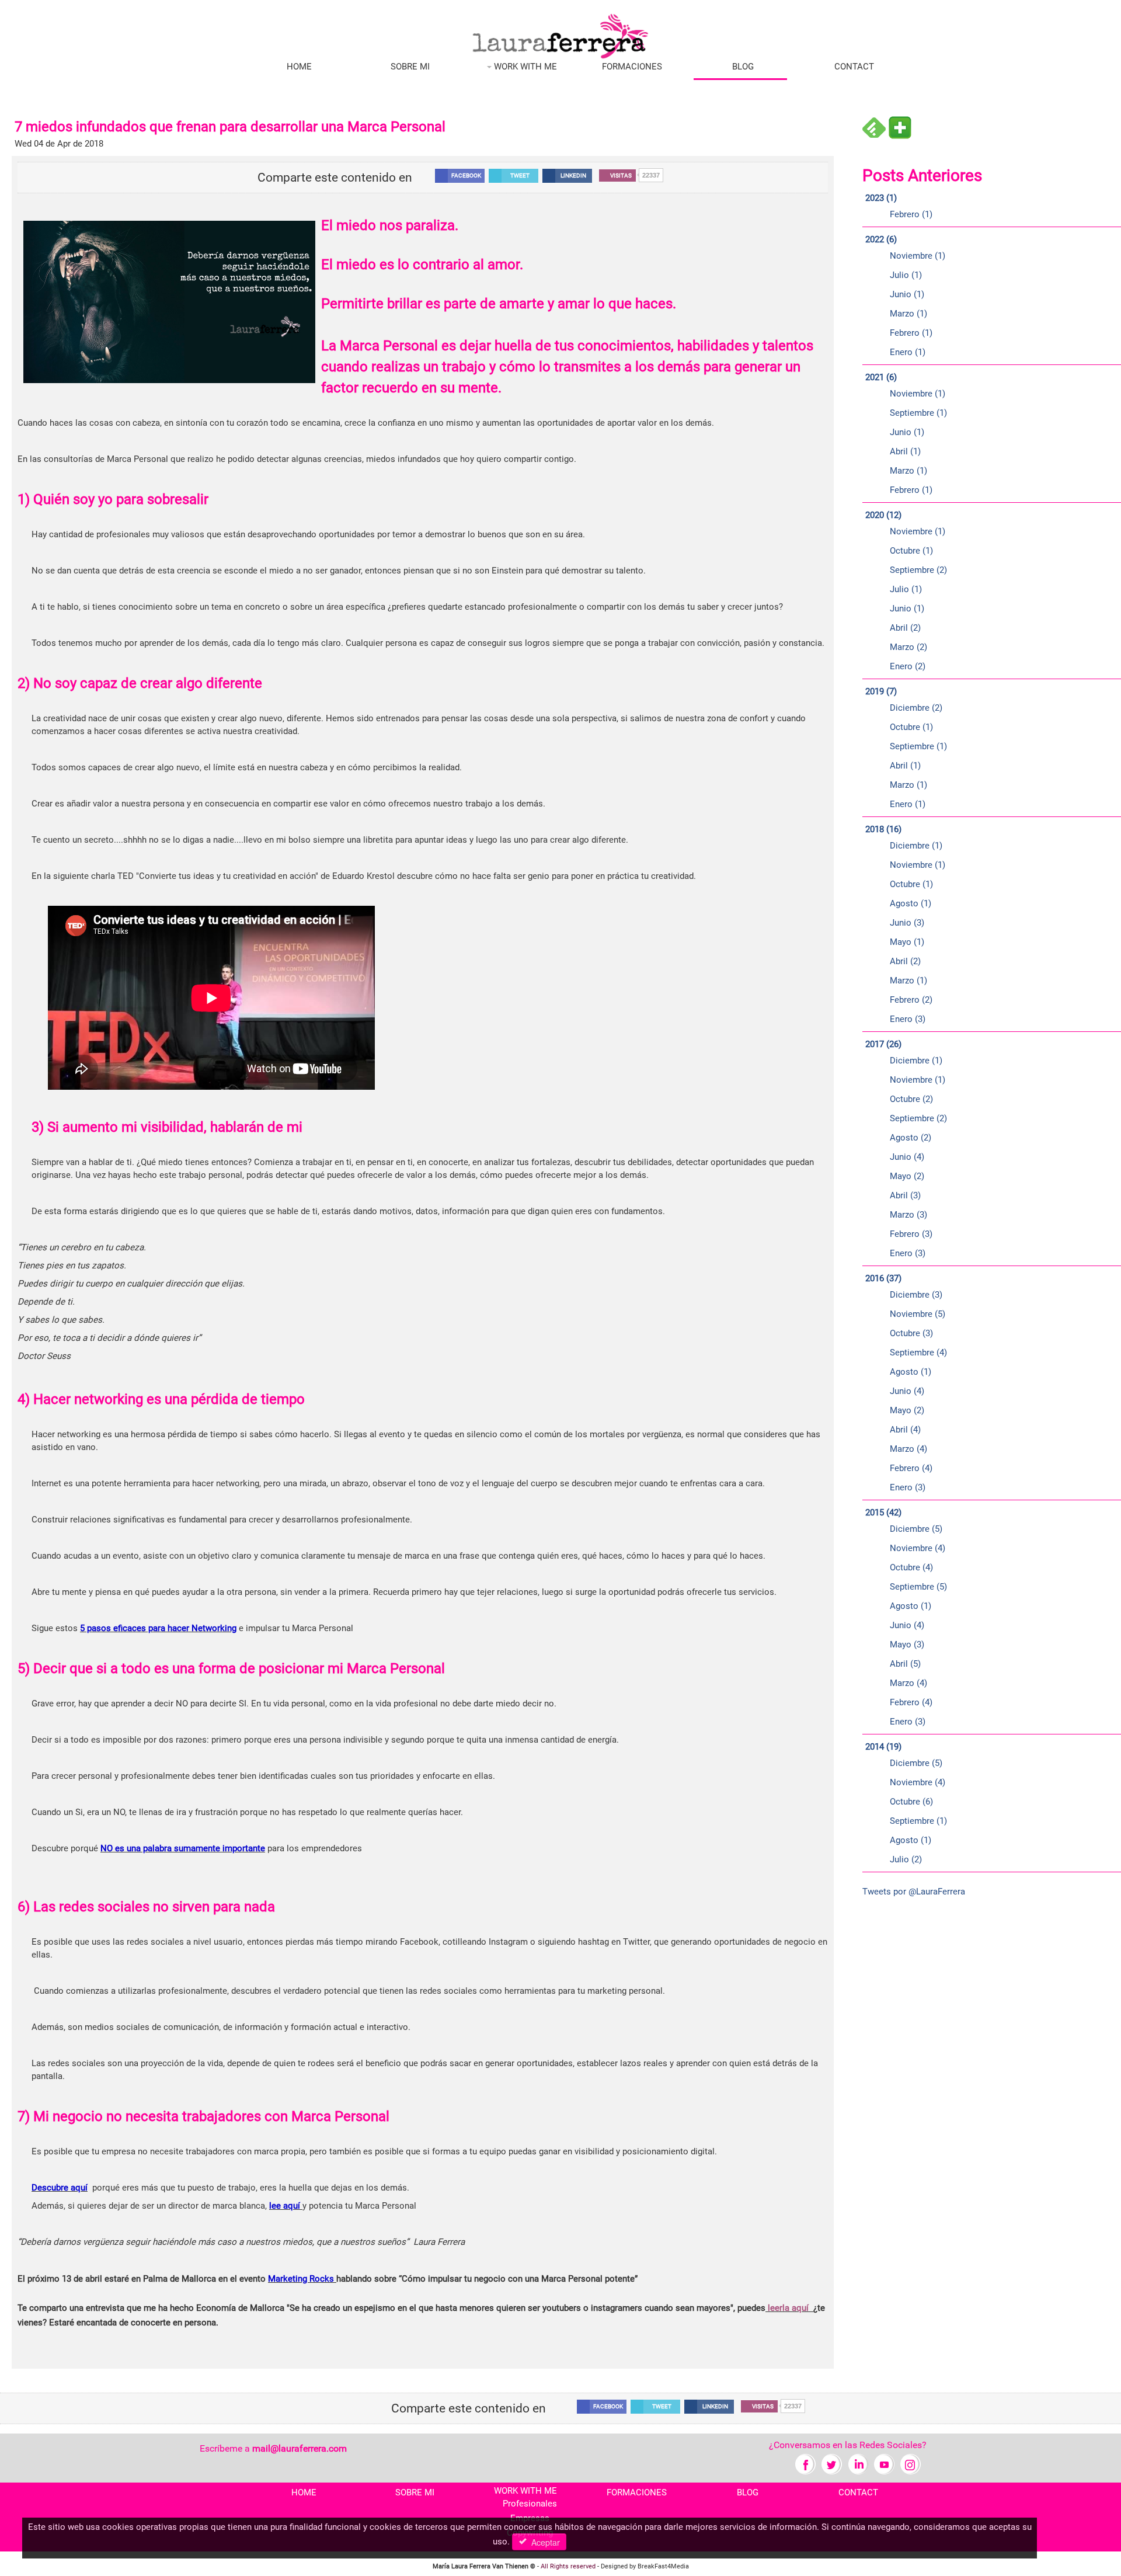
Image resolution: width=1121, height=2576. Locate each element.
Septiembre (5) (918, 1587)
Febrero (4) (911, 1468)
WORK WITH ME (524, 67)
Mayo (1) (907, 942)
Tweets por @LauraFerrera (914, 1892)
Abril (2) (905, 628)
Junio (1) (907, 294)
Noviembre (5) (918, 1314)
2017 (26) (883, 1044)
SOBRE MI (410, 67)
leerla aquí (788, 2308)
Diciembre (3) (916, 1295)
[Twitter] (832, 2464)
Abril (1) (905, 451)
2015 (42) (883, 1513)
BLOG (743, 67)
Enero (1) (908, 352)
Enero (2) (908, 666)
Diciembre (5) (916, 1529)
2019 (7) (881, 691)
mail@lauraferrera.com (300, 2448)
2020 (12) (883, 515)
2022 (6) (881, 239)
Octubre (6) (911, 1802)
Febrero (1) (911, 214)
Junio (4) (907, 1157)
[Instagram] (911, 2464)
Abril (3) (905, 1195)
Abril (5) (905, 1664)
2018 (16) (883, 829)
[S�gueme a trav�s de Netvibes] (900, 127)
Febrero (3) (911, 1234)
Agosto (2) (911, 1138)
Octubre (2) (911, 1099)
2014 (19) (883, 1747)
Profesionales (530, 2504)
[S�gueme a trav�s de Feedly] (874, 127)
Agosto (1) (911, 903)
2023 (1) (881, 198)
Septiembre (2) (918, 570)
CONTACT (854, 67)
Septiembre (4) (918, 1353)
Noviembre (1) (918, 256)
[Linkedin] (858, 2464)
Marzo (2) (908, 647)
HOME (299, 67)
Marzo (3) (908, 1215)
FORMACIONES (632, 67)
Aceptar (543, 2542)
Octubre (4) (911, 1567)
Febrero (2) (911, 1000)
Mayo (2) (907, 1176)
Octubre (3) (911, 1333)
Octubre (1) (911, 551)
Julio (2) (906, 1859)
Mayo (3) (907, 1645)
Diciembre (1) (916, 846)
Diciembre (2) (916, 708)
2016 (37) (883, 1278)
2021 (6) (881, 377)
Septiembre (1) (918, 413)
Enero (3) (908, 1019)
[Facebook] (805, 2464)
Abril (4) (905, 1430)
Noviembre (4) (918, 1548)
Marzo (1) (908, 314)
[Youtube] (884, 2464)
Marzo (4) (908, 1449)
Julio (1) (906, 275)
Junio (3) (907, 923)
